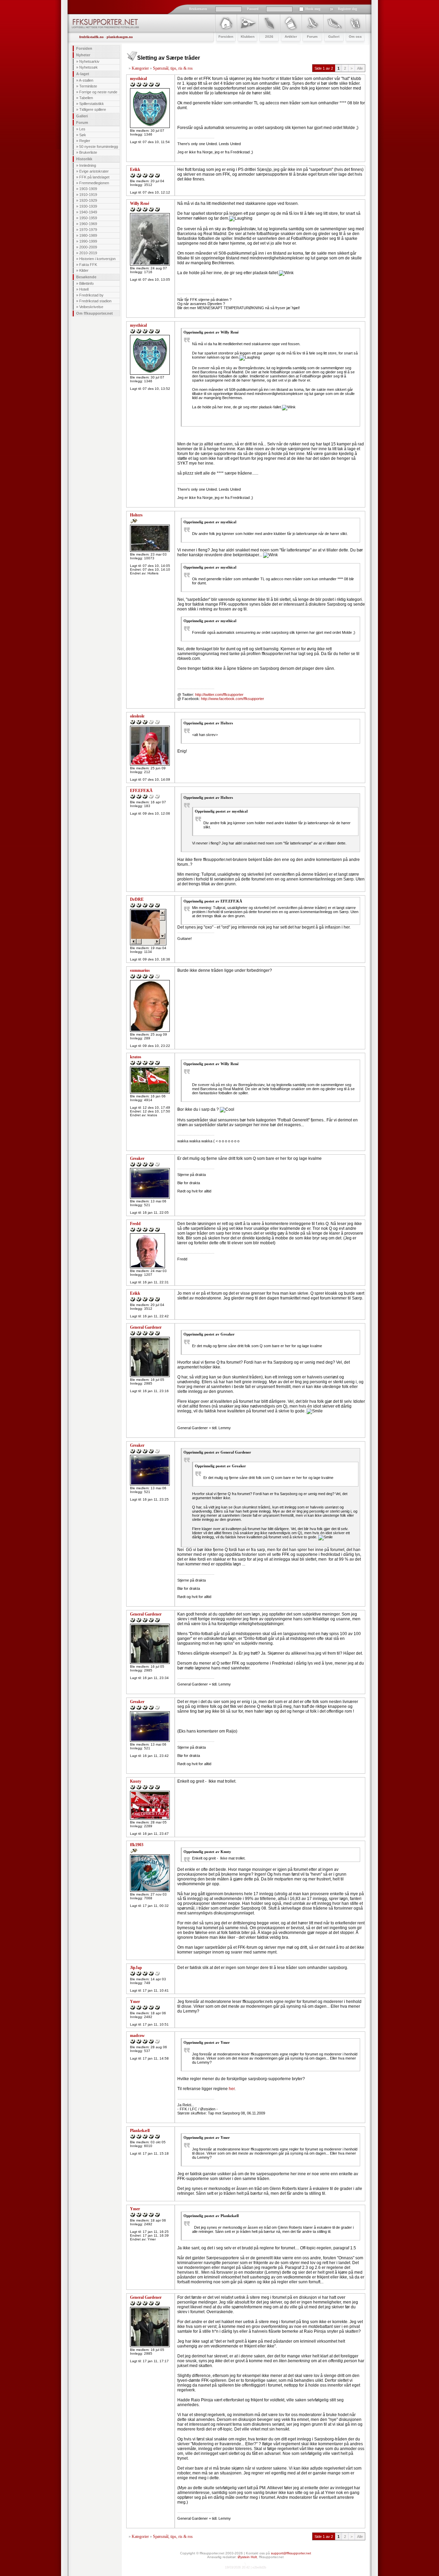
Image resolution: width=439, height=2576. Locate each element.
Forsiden (84, 48)
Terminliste (88, 86)
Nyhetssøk (88, 67)
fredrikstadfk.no (91, 37)
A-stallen (86, 80)
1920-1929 (88, 200)
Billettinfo (86, 283)
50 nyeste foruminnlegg (99, 147)
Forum (82, 123)
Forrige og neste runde (98, 92)
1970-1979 (88, 230)
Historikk (84, 159)
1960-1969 (88, 224)
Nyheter (83, 55)
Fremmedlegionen (94, 183)
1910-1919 (88, 195)
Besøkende (86, 277)
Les (82, 129)
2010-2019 (88, 253)
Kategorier (140, 68)
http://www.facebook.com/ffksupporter (233, 699)
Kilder (84, 270)
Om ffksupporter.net (94, 313)
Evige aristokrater (94, 171)
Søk (83, 135)
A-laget (83, 74)
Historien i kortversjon (97, 259)
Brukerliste (88, 152)
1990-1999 (88, 241)
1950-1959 (88, 218)
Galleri (82, 116)
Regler (85, 141)
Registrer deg (347, 9)
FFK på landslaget (94, 177)
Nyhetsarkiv (89, 61)
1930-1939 (88, 206)
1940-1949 (88, 212)
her (232, 2089)
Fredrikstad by (91, 295)
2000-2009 (88, 247)
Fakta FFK (88, 265)
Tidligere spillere (93, 109)
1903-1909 (88, 189)
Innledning (88, 165)
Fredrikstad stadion (95, 301)
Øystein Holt (247, 2557)
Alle (360, 68)
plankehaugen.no (120, 37)
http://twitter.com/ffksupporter (219, 695)
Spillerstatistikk (92, 104)
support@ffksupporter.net (291, 2553)
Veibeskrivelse (91, 307)
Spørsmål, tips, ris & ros (173, 68)
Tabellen (86, 98)
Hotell (84, 289)
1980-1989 (88, 235)
